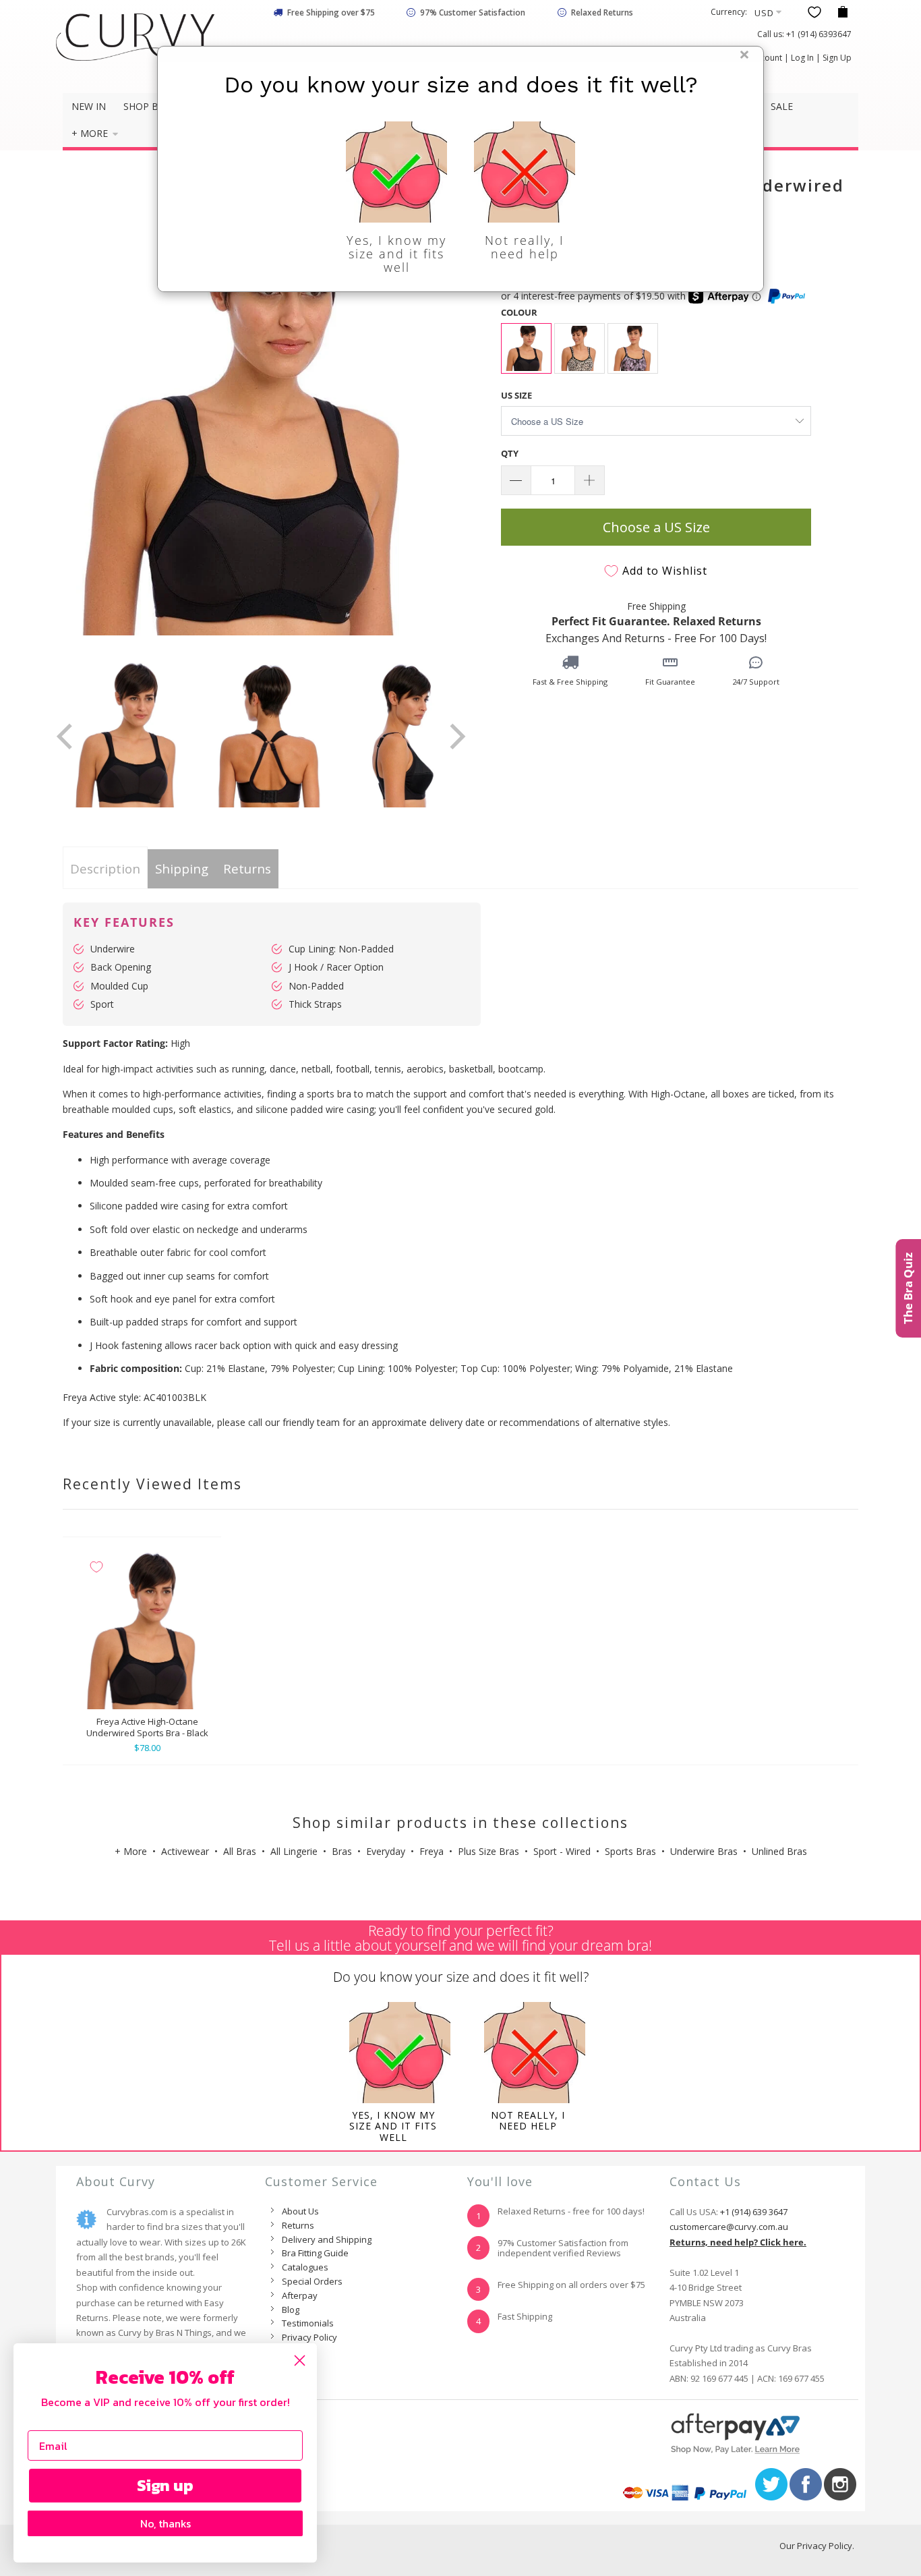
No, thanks (166, 2523)
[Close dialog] (300, 2360)
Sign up (165, 2485)
